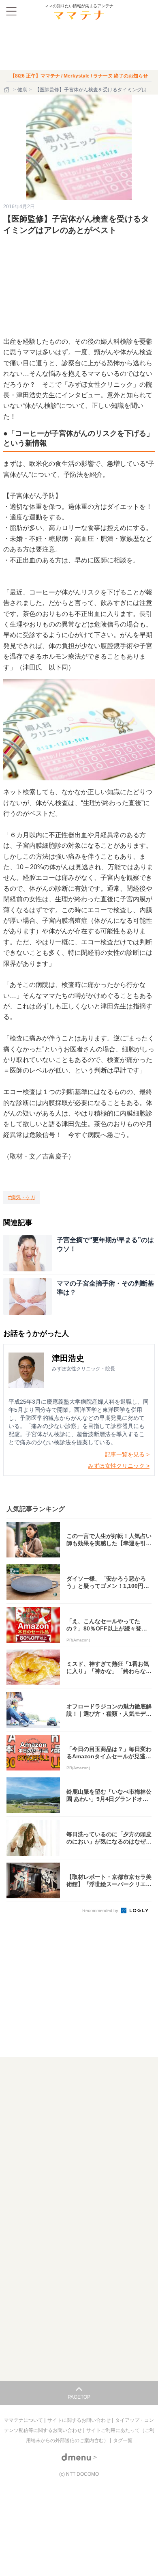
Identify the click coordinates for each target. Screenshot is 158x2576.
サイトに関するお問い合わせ (80, 2420)
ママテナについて (24, 2420)
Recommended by (101, 1910)
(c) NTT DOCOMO (79, 2474)
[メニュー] (11, 11)
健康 (22, 90)
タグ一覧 (123, 2440)
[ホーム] (7, 90)
